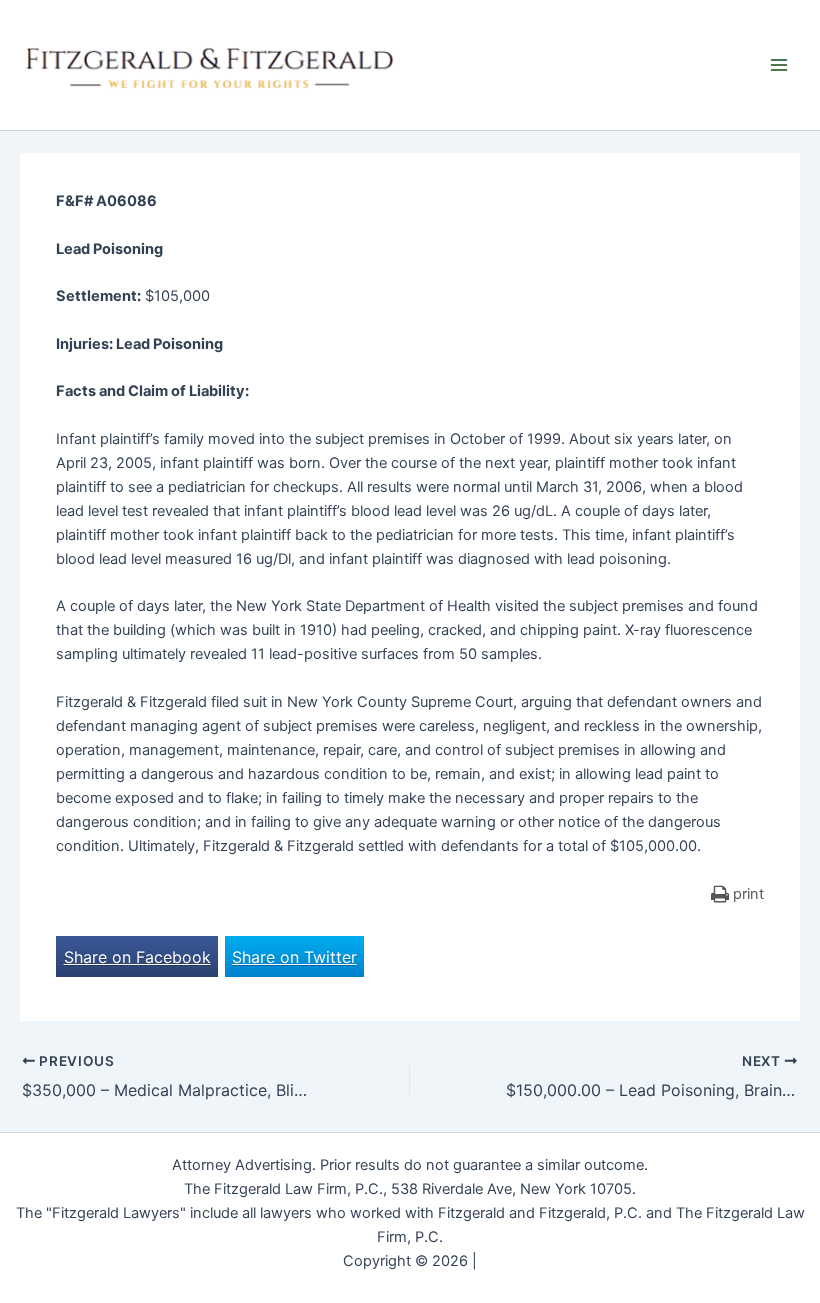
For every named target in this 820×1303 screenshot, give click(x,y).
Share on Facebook (137, 957)
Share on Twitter (294, 957)
